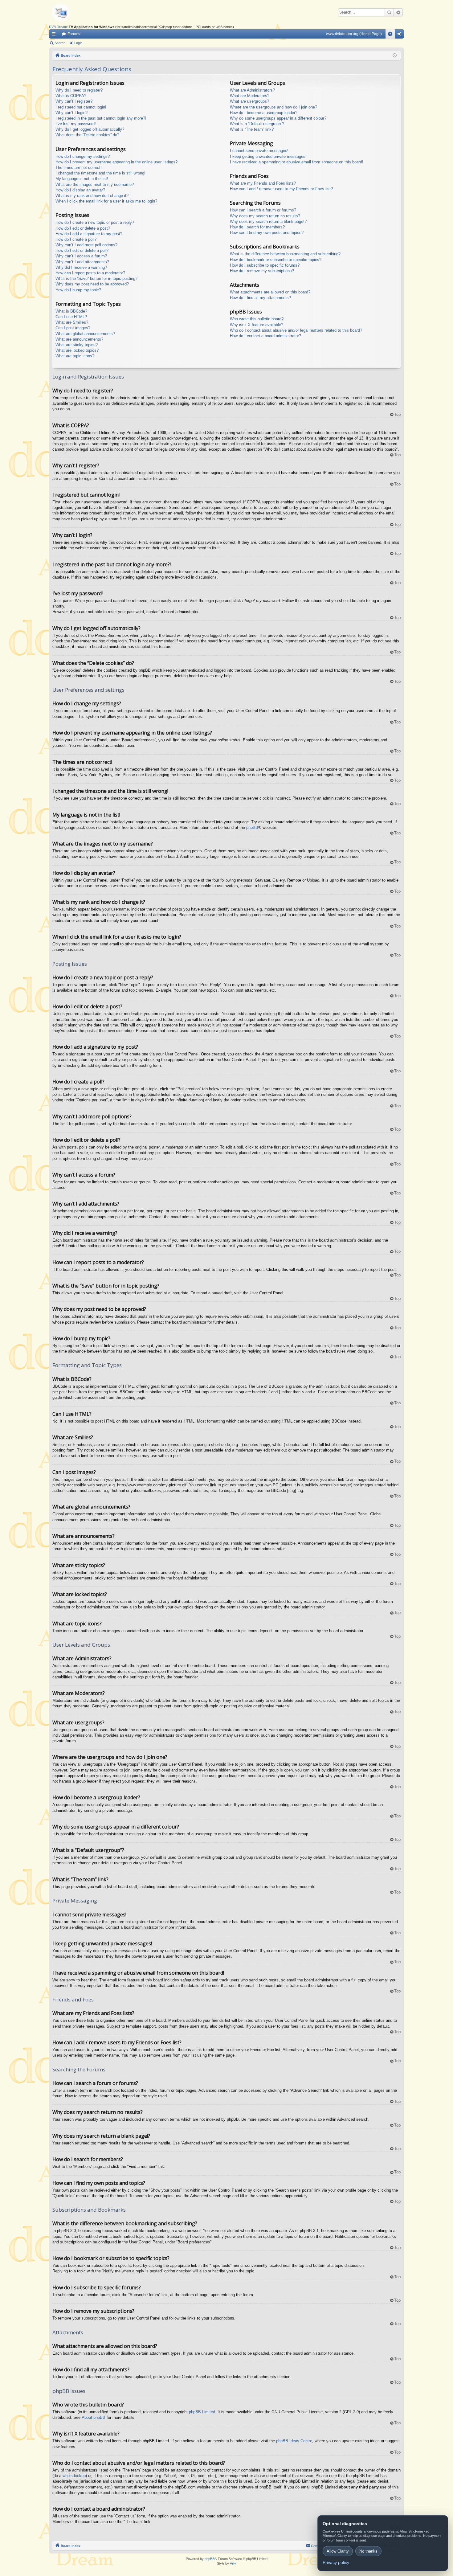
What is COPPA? (71, 96)
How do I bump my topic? (78, 290)
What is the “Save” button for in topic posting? (96, 278)
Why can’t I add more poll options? (86, 245)
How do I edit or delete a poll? (82, 250)
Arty (233, 2563)
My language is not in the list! (82, 179)
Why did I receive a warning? (81, 267)
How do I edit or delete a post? (83, 228)
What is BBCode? (71, 311)
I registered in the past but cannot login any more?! (101, 118)
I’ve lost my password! (76, 124)
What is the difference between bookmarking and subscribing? (285, 254)
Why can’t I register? (74, 101)
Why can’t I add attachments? (82, 262)
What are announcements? (79, 339)
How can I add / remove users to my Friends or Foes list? (281, 189)
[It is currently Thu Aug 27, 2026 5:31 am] (395, 55)
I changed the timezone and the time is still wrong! (100, 173)
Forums (74, 34)
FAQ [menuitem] (392, 35)
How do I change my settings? (83, 156)
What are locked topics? (77, 350)
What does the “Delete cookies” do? (87, 135)
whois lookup (74, 2476)
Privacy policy (336, 2562)
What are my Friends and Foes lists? (263, 183)
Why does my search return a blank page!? (268, 221)
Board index (71, 2546)
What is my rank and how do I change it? (92, 196)
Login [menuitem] (401, 35)
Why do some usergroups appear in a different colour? (278, 118)
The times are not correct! (79, 168)
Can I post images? (73, 328)
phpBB (252, 827)
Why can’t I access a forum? (81, 256)
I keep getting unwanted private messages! (268, 156)
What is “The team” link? (252, 129)
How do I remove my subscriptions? (262, 271)
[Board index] (71, 12)
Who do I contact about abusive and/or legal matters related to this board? (296, 330)
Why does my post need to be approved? (92, 284)
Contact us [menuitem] (319, 2546)
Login (78, 43)
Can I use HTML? (71, 317)
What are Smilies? (72, 322)
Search (389, 12)
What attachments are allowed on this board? (270, 292)
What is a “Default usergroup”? (257, 124)
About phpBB (94, 2417)
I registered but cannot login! (81, 107)
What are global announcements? (85, 334)
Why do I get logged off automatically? (90, 129)
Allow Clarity (338, 2551)
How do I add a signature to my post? (89, 234)
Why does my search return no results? (265, 216)
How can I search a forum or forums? (263, 210)
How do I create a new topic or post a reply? (95, 222)
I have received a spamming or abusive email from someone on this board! (297, 162)
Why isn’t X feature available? (257, 325)
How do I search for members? (257, 227)
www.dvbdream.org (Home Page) (354, 34)
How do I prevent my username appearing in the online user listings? (116, 162)
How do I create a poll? (76, 239)
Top (397, 414)
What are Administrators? (252, 90)
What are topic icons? (75, 356)
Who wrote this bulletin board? (257, 319)
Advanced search (398, 12)
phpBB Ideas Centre (294, 2441)
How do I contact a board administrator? (265, 336)
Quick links (55, 35)
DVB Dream (58, 27)
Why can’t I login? (71, 113)
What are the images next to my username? (95, 184)
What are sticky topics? (77, 345)
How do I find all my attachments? (260, 298)
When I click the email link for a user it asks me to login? (106, 201)
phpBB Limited (202, 2412)
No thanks (368, 2551)
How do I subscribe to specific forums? (265, 265)
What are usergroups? (249, 101)
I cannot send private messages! (259, 151)
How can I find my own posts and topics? (267, 233)
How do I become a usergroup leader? (264, 113)
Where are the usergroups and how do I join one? (273, 107)
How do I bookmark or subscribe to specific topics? (276, 260)
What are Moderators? (250, 96)
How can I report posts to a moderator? (90, 273)
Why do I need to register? (79, 90)
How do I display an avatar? (80, 190)
